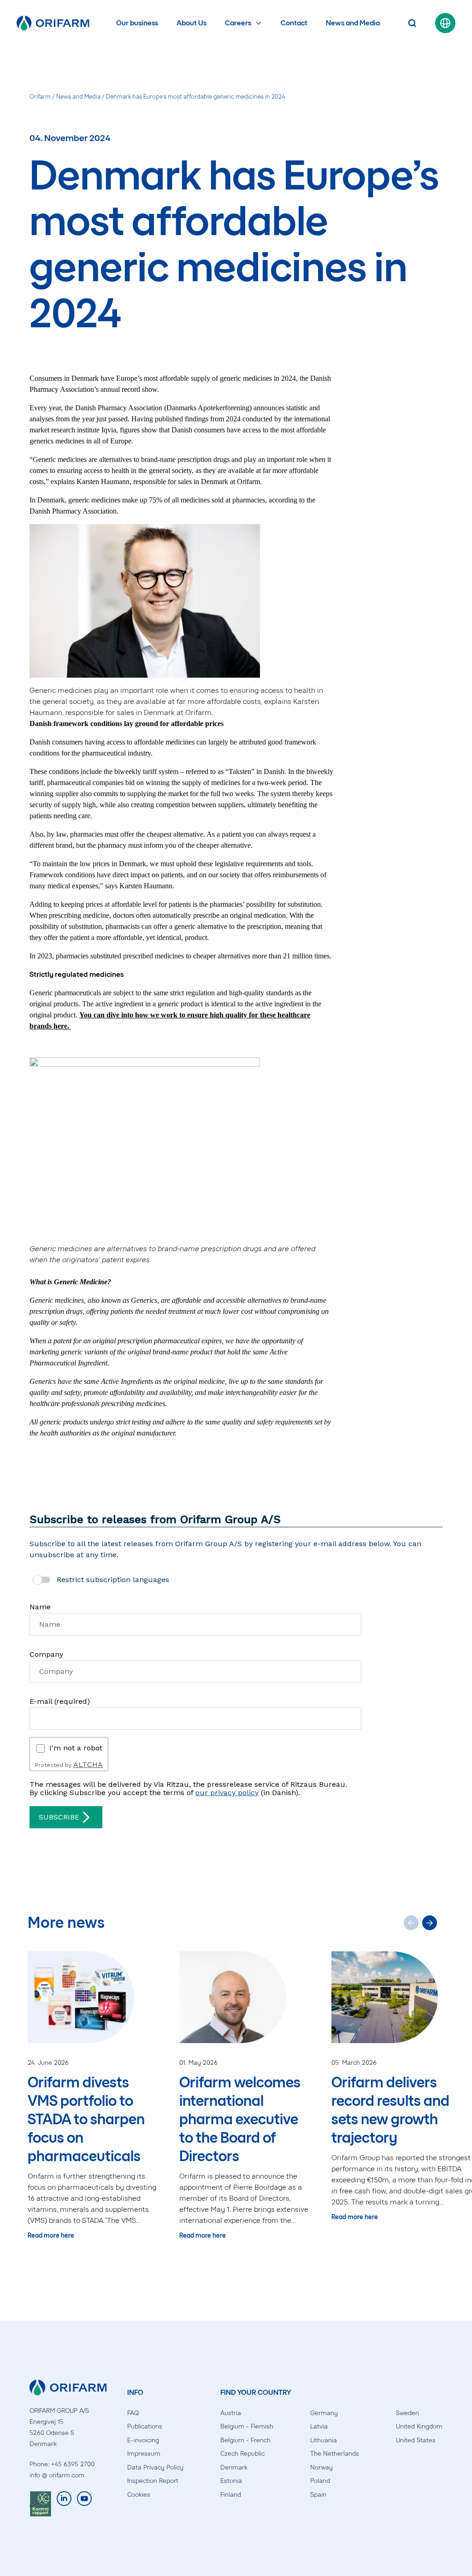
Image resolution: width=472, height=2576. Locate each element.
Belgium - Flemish (247, 2426)
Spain (318, 2495)
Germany (324, 2413)
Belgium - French (245, 2440)
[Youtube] (84, 2504)
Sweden (407, 2413)
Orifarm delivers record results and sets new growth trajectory (390, 2110)
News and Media (353, 23)
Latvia (319, 2426)
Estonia (231, 2481)
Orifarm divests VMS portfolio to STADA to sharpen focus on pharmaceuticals (86, 2119)
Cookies (139, 2495)
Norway (322, 2467)
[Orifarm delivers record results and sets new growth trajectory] (398, 1997)
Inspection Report (153, 2481)
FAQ (133, 2413)
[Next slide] (430, 1923)
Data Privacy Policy (155, 2467)
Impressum (144, 2454)
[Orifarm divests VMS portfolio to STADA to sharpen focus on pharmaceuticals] (94, 1997)
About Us (192, 23)
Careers (238, 23)
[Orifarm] (53, 23)
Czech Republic (242, 2454)
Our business (137, 23)
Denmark (234, 2467)
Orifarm (40, 97)
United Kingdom (419, 2426)
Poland (320, 2481)
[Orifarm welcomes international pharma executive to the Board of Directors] (246, 1997)
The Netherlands (335, 2454)
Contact (294, 23)
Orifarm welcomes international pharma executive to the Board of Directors (240, 2119)
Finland (231, 2495)
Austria (231, 2413)
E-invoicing (143, 2440)
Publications (145, 2426)
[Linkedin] (64, 2504)
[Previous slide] (411, 1923)
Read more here (51, 2236)
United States (416, 2440)
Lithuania (324, 2440)
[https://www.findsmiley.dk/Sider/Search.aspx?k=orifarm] (40, 2504)
